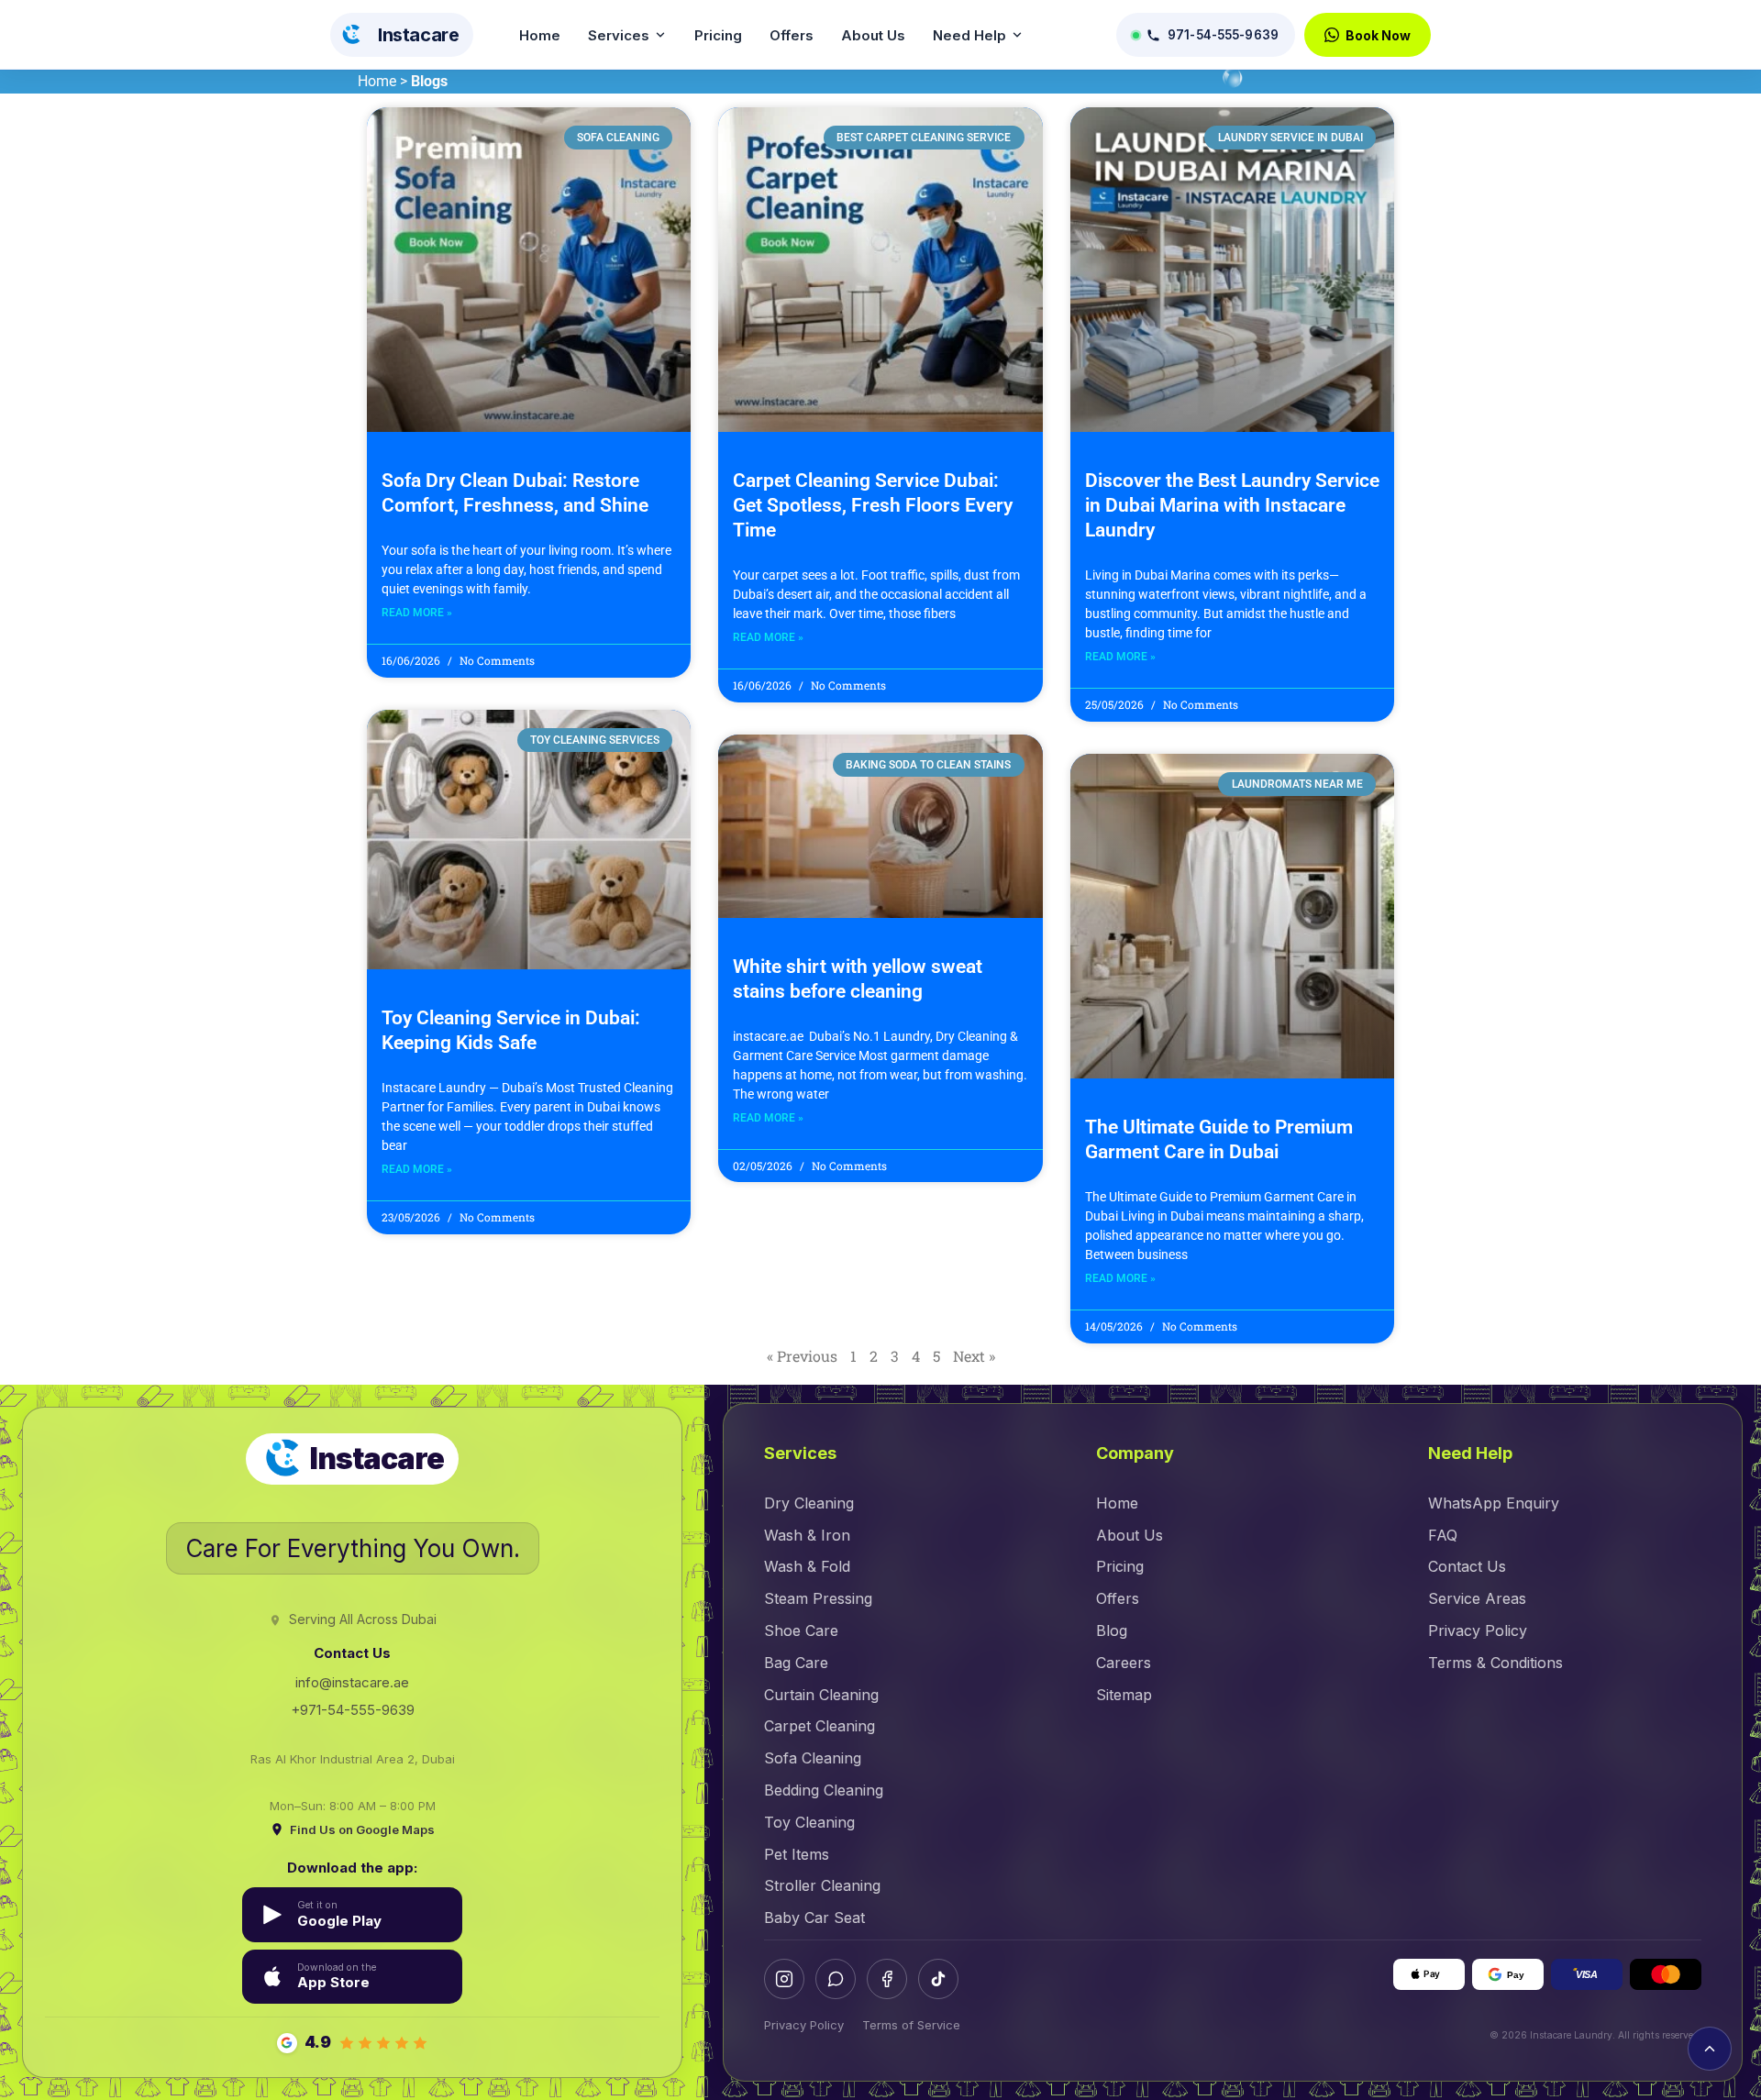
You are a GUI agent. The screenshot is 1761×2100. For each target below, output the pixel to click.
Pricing (718, 35)
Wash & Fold (807, 1566)
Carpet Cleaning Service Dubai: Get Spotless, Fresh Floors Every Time (873, 505)
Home (540, 35)
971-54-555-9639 (1223, 35)
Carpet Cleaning (820, 1726)
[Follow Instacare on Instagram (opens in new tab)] (784, 1979)
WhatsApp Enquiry (1494, 1503)
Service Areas (1477, 1598)
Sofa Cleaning (813, 1758)
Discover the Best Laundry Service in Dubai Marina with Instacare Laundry (1232, 505)
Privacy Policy (1478, 1630)
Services (619, 35)
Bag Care (796, 1663)
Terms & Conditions (1495, 1663)
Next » (974, 1356)
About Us (873, 35)
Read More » (417, 613)
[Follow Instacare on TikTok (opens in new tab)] (938, 1979)
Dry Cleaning (809, 1503)
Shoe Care (801, 1630)
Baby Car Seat (814, 1918)
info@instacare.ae (352, 1682)
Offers (792, 35)
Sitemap (1124, 1695)
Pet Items (797, 1854)
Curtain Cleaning (821, 1695)
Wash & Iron (807, 1535)
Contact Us (1467, 1566)
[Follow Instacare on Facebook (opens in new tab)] (887, 1979)
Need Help (969, 35)
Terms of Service (911, 2025)
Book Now (1378, 35)
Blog (1112, 1630)
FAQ (1443, 1535)
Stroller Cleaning (822, 1885)
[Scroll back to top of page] (1710, 2049)
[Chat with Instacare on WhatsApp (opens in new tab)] (836, 1979)
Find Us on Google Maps (362, 1829)
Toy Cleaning (809, 1822)
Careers (1124, 1663)
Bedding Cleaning (824, 1790)
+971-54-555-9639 (353, 1710)
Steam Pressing (818, 1598)
